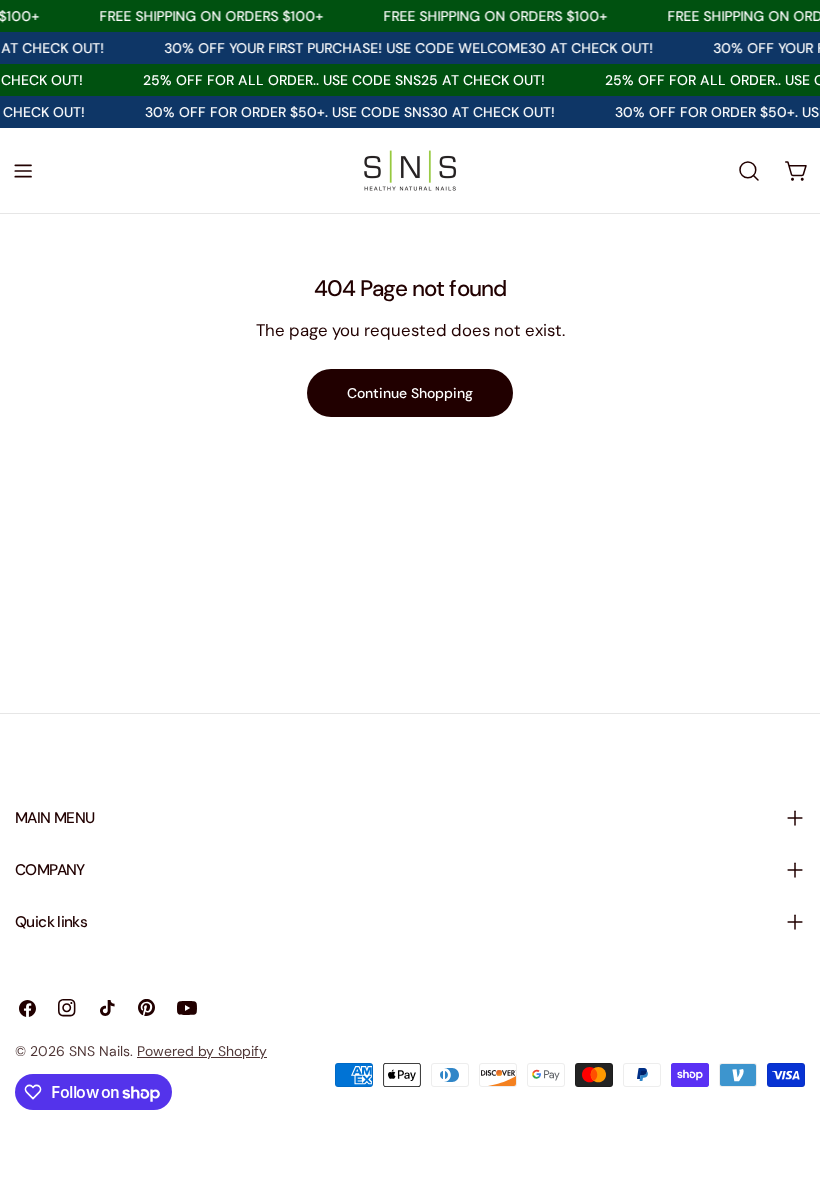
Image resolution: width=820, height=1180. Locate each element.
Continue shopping (410, 393)
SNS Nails (99, 1051)
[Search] (749, 171)
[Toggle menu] (23, 171)
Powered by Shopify (202, 1051)
